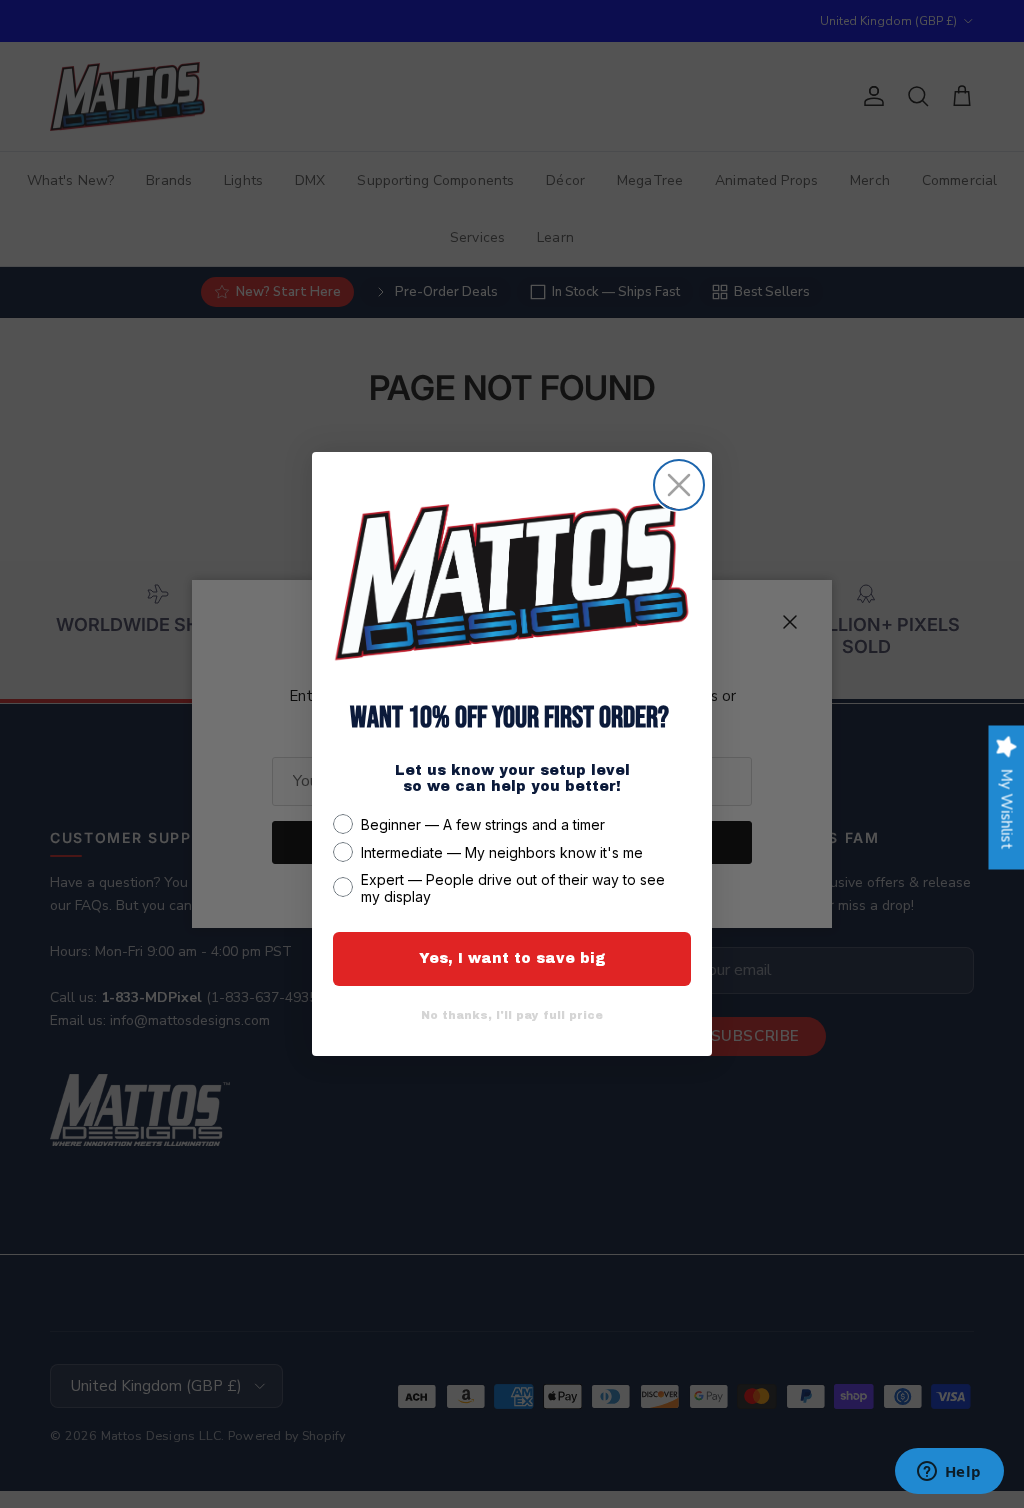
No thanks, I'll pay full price (512, 1015)
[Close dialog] (679, 485)
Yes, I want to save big (512, 958)
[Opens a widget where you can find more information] (949, 1473)
